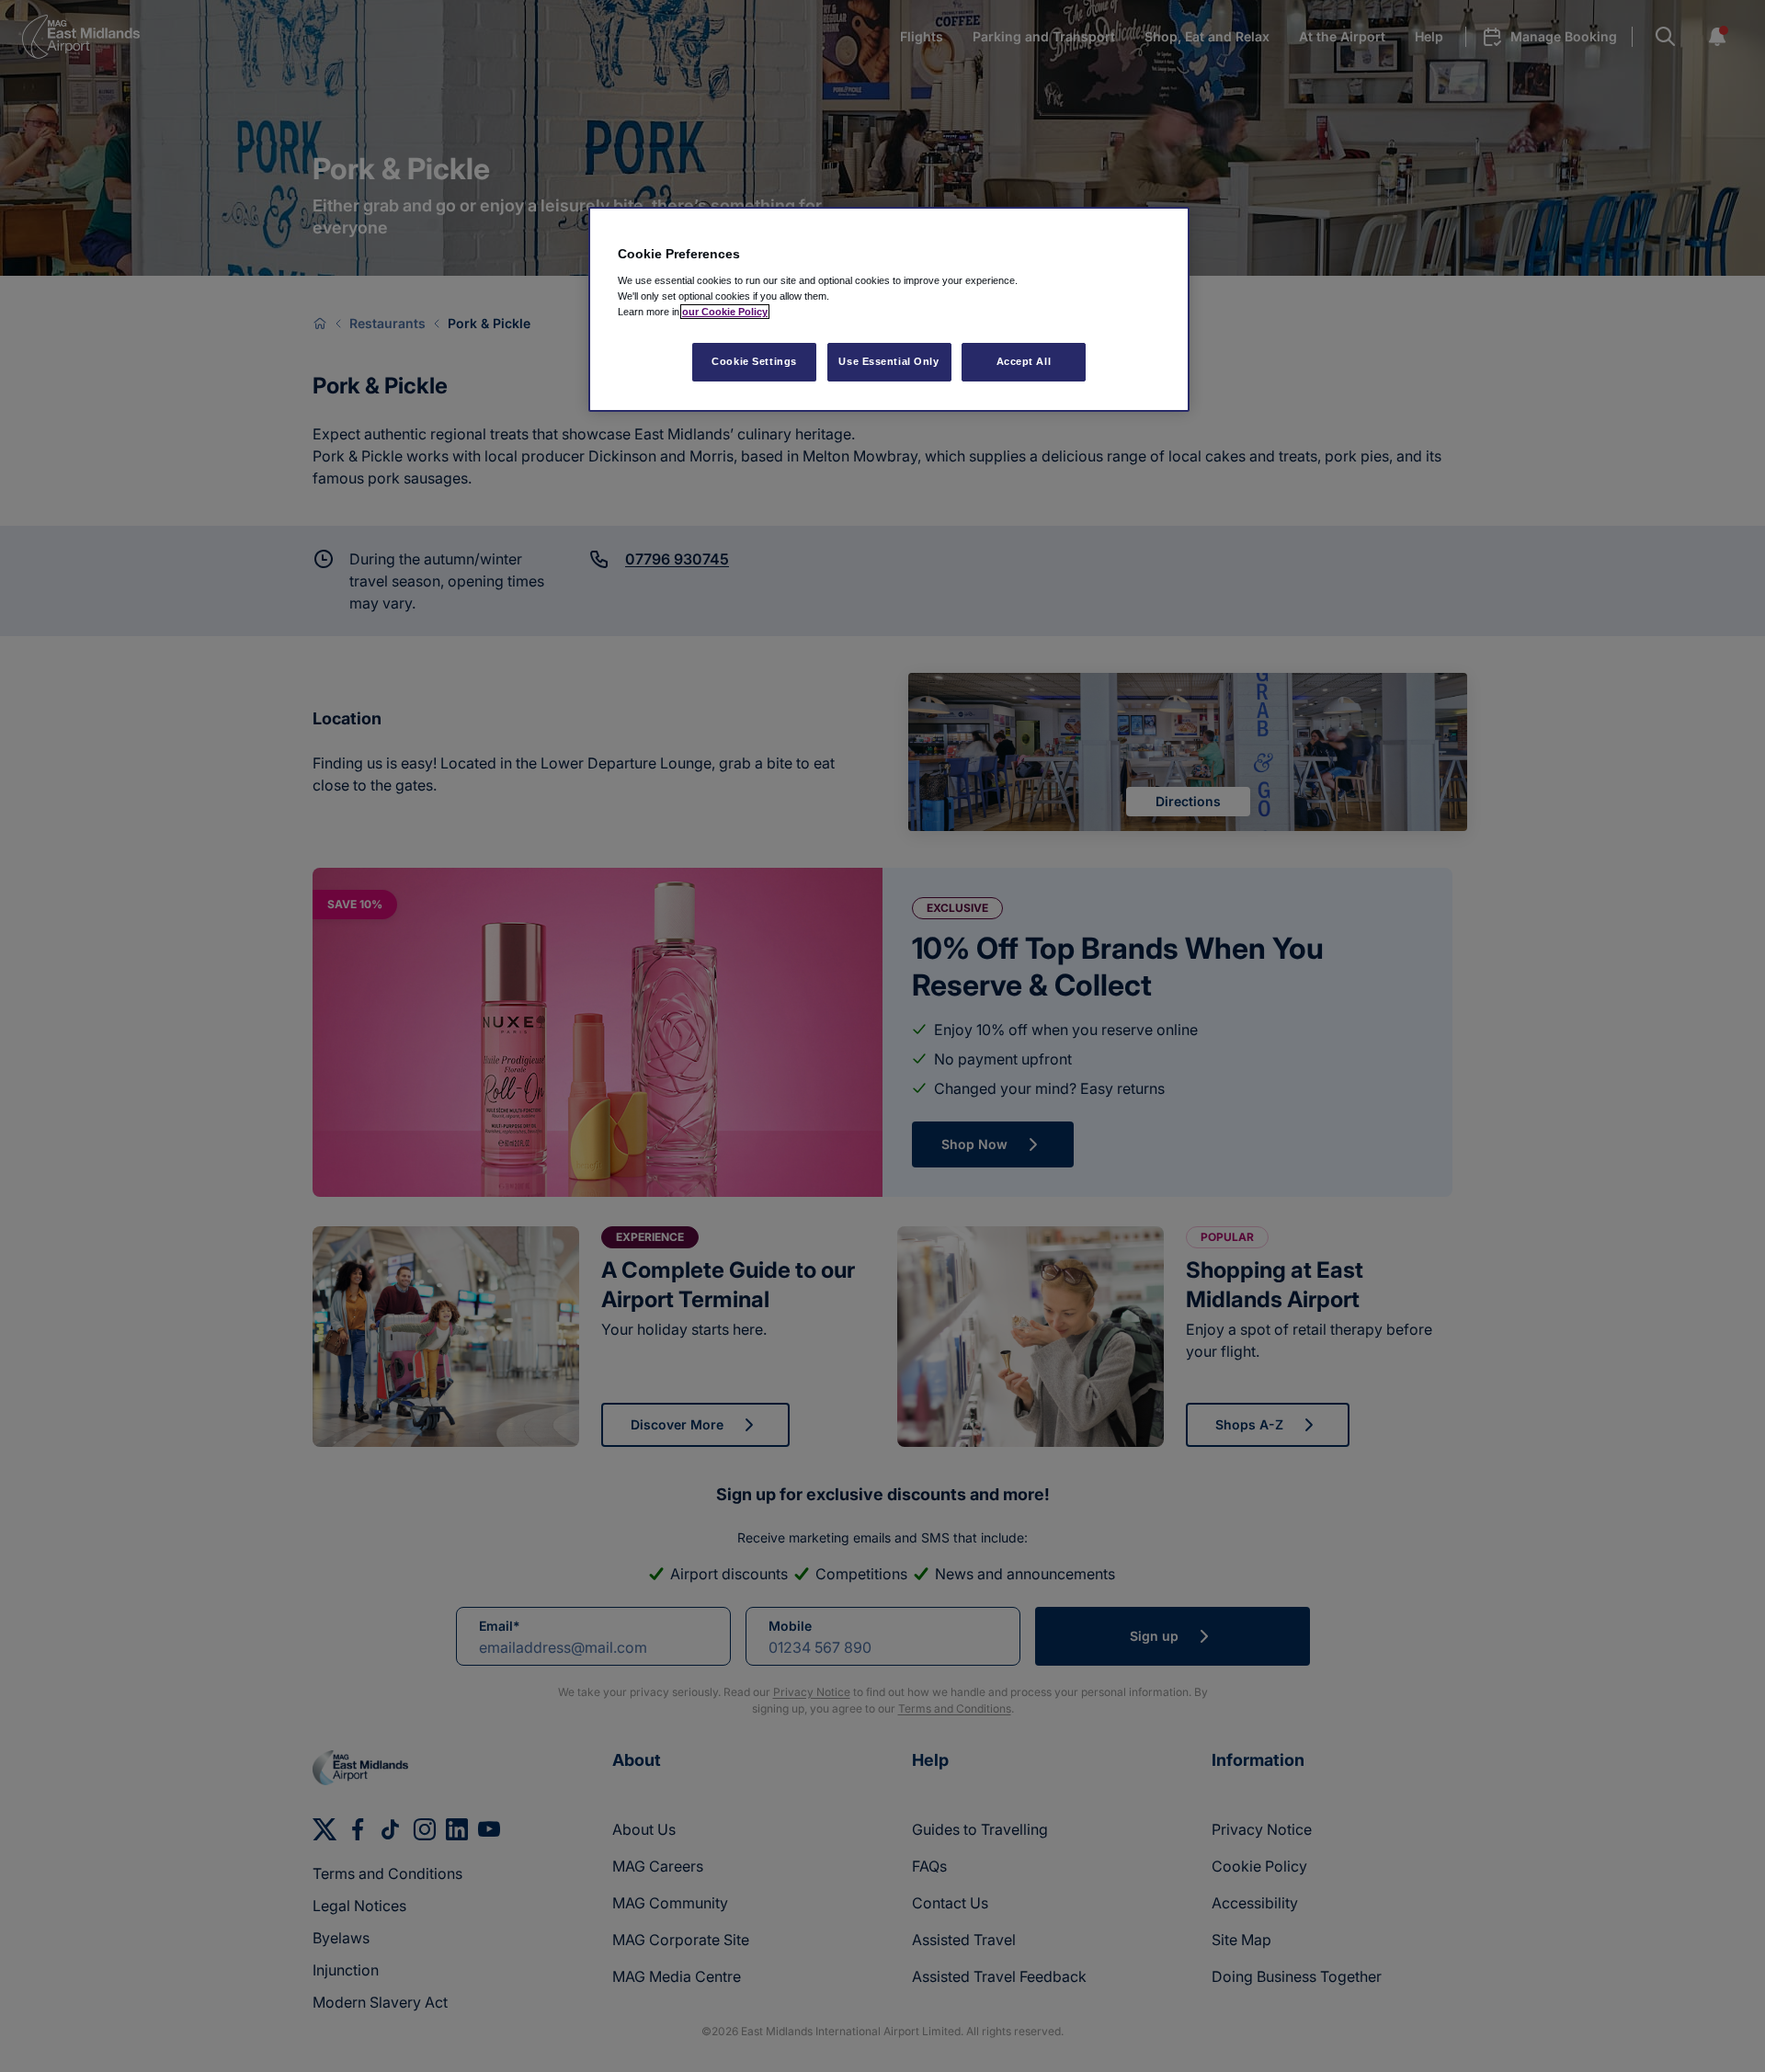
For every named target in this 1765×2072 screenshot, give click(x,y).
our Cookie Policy (725, 312)
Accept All (1024, 361)
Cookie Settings (754, 361)
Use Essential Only (888, 361)
